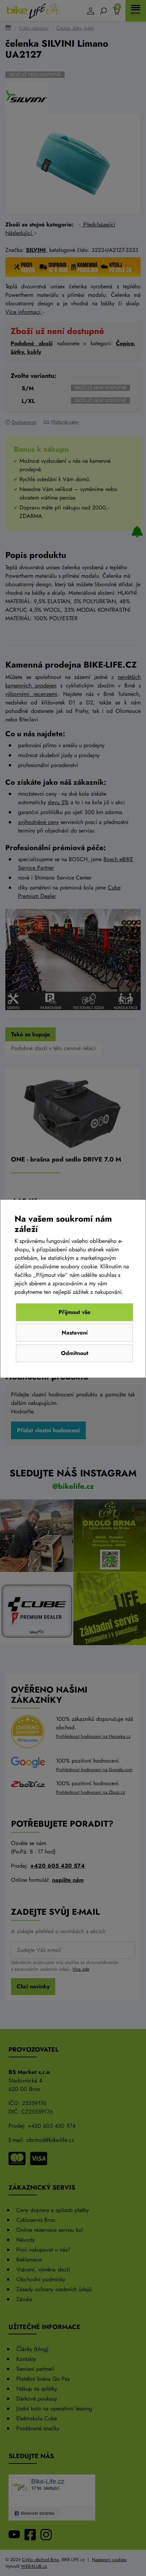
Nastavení (75, 1333)
